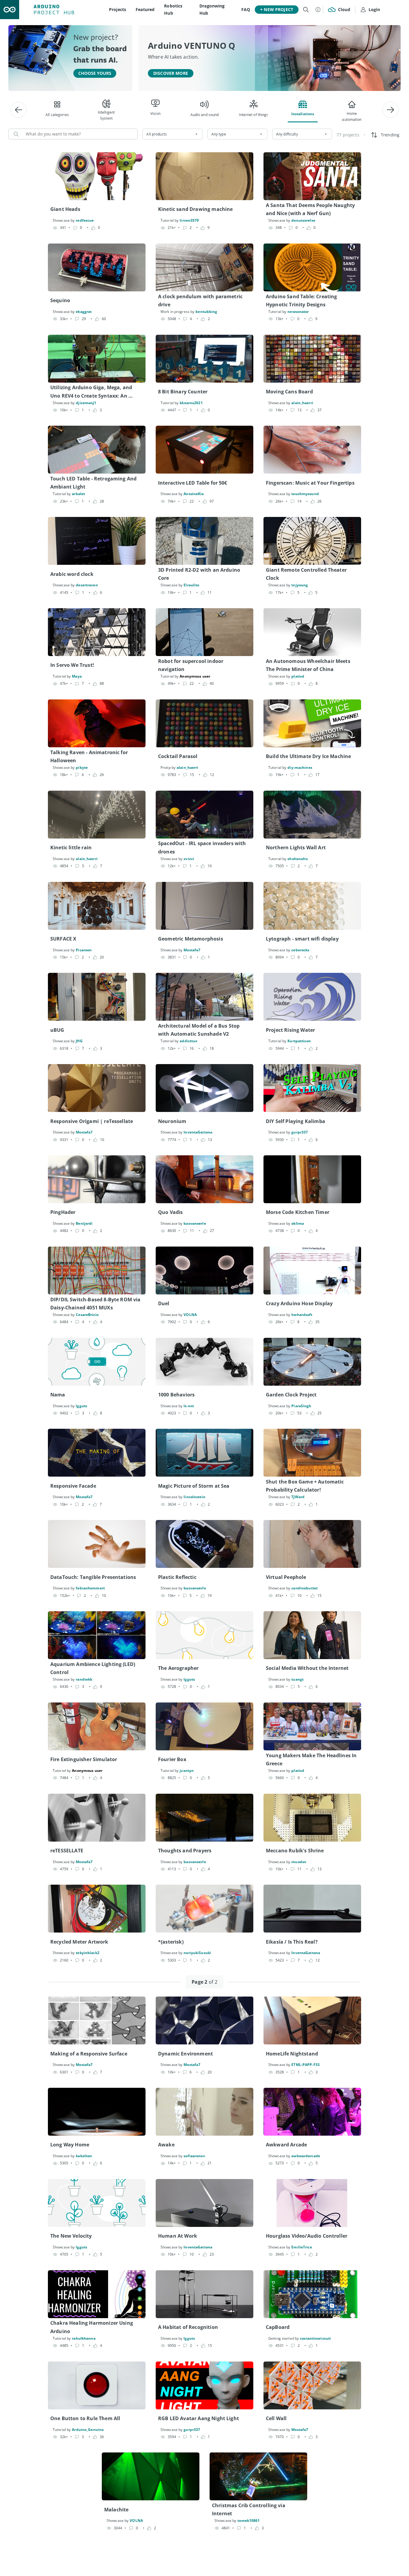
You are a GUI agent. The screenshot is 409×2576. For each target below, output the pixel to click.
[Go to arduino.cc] (10, 10)
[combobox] (172, 134)
